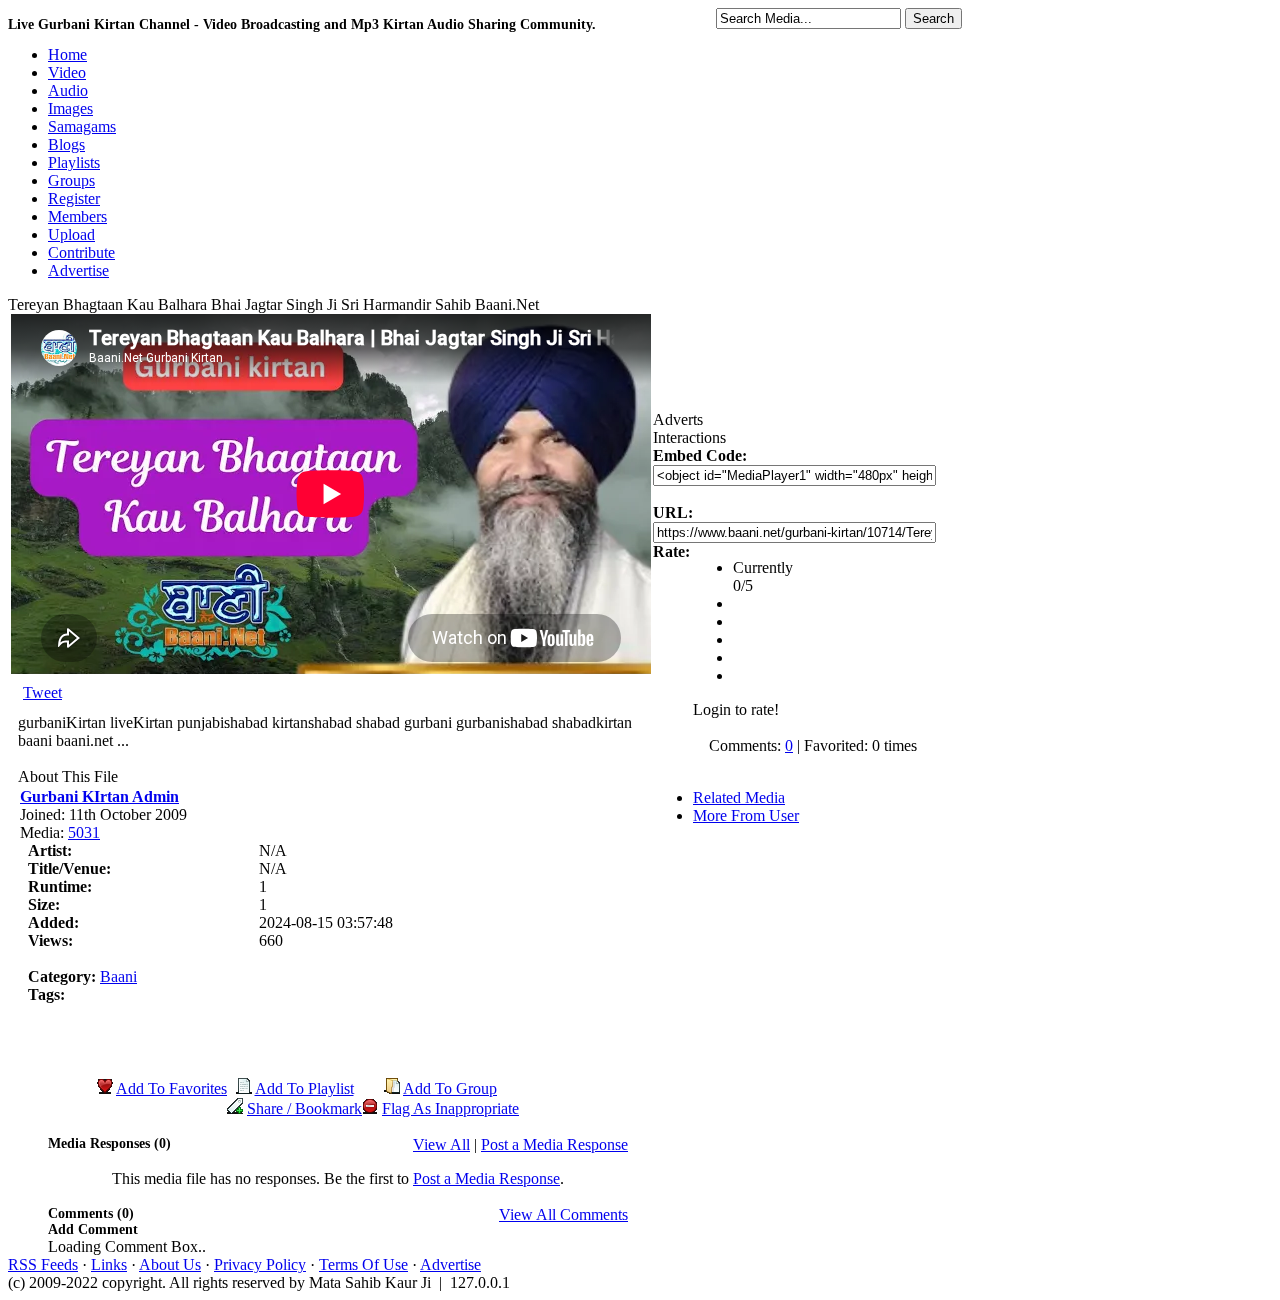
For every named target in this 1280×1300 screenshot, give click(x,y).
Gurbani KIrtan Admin (99, 796)
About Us (170, 1264)
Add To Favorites (171, 1088)
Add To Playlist (304, 1088)
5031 (84, 832)
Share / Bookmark (304, 1108)
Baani (118, 976)
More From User (746, 815)
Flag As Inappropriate (450, 1108)
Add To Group (450, 1088)
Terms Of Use (363, 1264)
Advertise (450, 1264)
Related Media (739, 797)
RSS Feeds (43, 1264)
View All (441, 1144)
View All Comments (563, 1214)
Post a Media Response (554, 1144)
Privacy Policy (260, 1264)
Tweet (42, 692)
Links (109, 1264)
